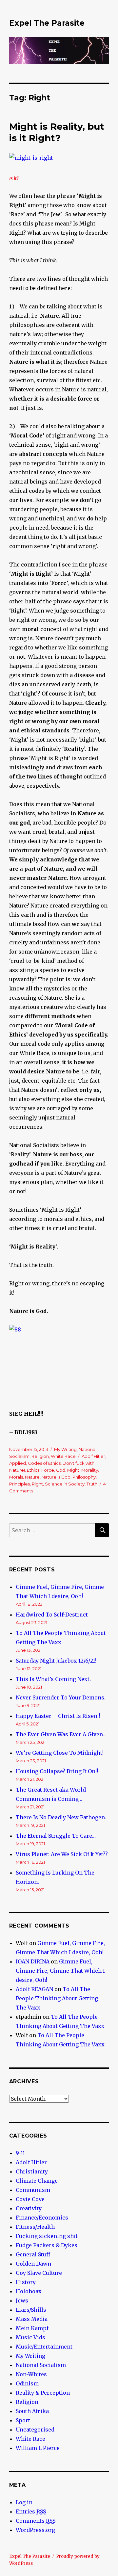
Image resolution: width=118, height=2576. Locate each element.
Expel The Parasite (47, 23)
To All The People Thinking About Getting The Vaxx (57, 1998)
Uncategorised (35, 2430)
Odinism (27, 2383)
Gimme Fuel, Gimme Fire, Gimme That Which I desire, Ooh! (60, 1971)
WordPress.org (35, 2530)
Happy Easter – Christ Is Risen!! (58, 1716)
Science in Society (65, 1484)
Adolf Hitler (93, 1456)
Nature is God (56, 1477)
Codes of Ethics (44, 1463)
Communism (33, 2190)
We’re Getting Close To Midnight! (60, 1753)
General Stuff (33, 2254)
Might (73, 1470)
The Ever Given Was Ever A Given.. (60, 1734)
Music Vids (30, 2337)
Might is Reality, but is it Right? (57, 132)
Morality (90, 1470)
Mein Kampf (32, 2328)
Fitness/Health (35, 2227)
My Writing (65, 1449)
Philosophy (84, 1477)
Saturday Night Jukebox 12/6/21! (56, 1661)
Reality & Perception (43, 2393)
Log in (24, 2502)
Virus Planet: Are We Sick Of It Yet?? (62, 1854)
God (61, 1470)
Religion (40, 1456)
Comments (36, 2521)
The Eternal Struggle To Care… (56, 1836)
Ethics (33, 1470)
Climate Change (37, 2181)
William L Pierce (38, 2448)
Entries (31, 2511)
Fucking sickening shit (47, 2236)
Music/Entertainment (44, 2347)
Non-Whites (31, 2374)
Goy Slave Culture (39, 2273)
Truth (92, 1484)
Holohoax (29, 2291)
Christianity (32, 2171)
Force (48, 1470)
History (26, 2282)
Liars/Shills (31, 2310)
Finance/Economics (42, 2218)
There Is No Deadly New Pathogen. (61, 1817)
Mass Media (32, 2319)
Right (37, 1484)
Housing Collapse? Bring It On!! (57, 1771)
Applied (18, 1463)
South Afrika (32, 2411)
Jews (22, 2300)
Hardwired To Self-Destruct (52, 1615)
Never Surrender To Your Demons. (61, 1697)
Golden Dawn (33, 2264)
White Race (63, 1456)
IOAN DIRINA (33, 1961)
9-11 (20, 2153)
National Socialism (41, 2365)
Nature (32, 1477)
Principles (20, 1484)
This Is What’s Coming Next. (53, 1679)
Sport (23, 2420)
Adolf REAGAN (34, 1989)
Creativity (29, 2208)
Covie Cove (30, 2199)
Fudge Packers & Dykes (47, 2245)
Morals (16, 1477)
